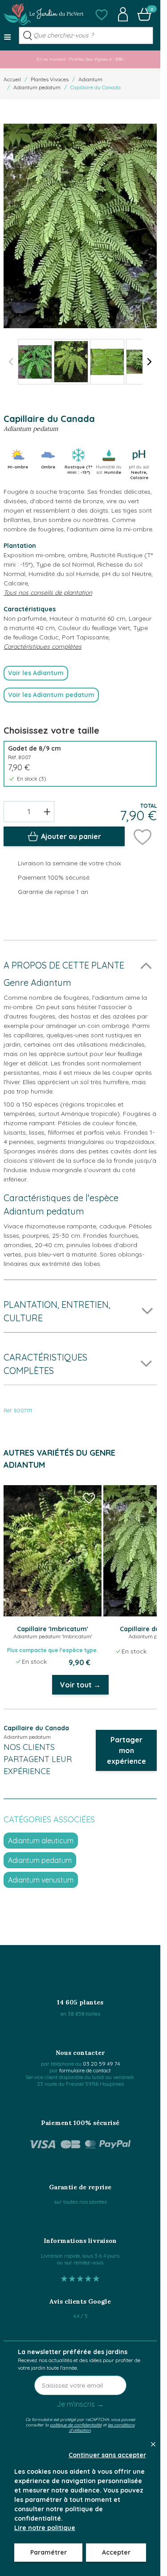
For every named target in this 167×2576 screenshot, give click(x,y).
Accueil (12, 79)
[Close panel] (153, 2444)
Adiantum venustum (41, 1880)
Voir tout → (80, 1685)
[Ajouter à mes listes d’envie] (143, 836)
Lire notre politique (45, 2528)
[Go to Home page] (44, 14)
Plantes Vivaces (50, 79)
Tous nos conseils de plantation (48, 593)
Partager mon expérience (126, 1750)
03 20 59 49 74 (101, 2064)
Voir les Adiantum (36, 673)
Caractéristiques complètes (43, 647)
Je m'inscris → (80, 2404)
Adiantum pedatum (37, 87)
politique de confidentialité (76, 2425)
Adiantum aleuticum (41, 1841)
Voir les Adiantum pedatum (51, 695)
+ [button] (47, 811)
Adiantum (90, 79)
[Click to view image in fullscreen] (80, 226)
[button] (102, 14)
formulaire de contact (85, 2070)
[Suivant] (150, 362)
